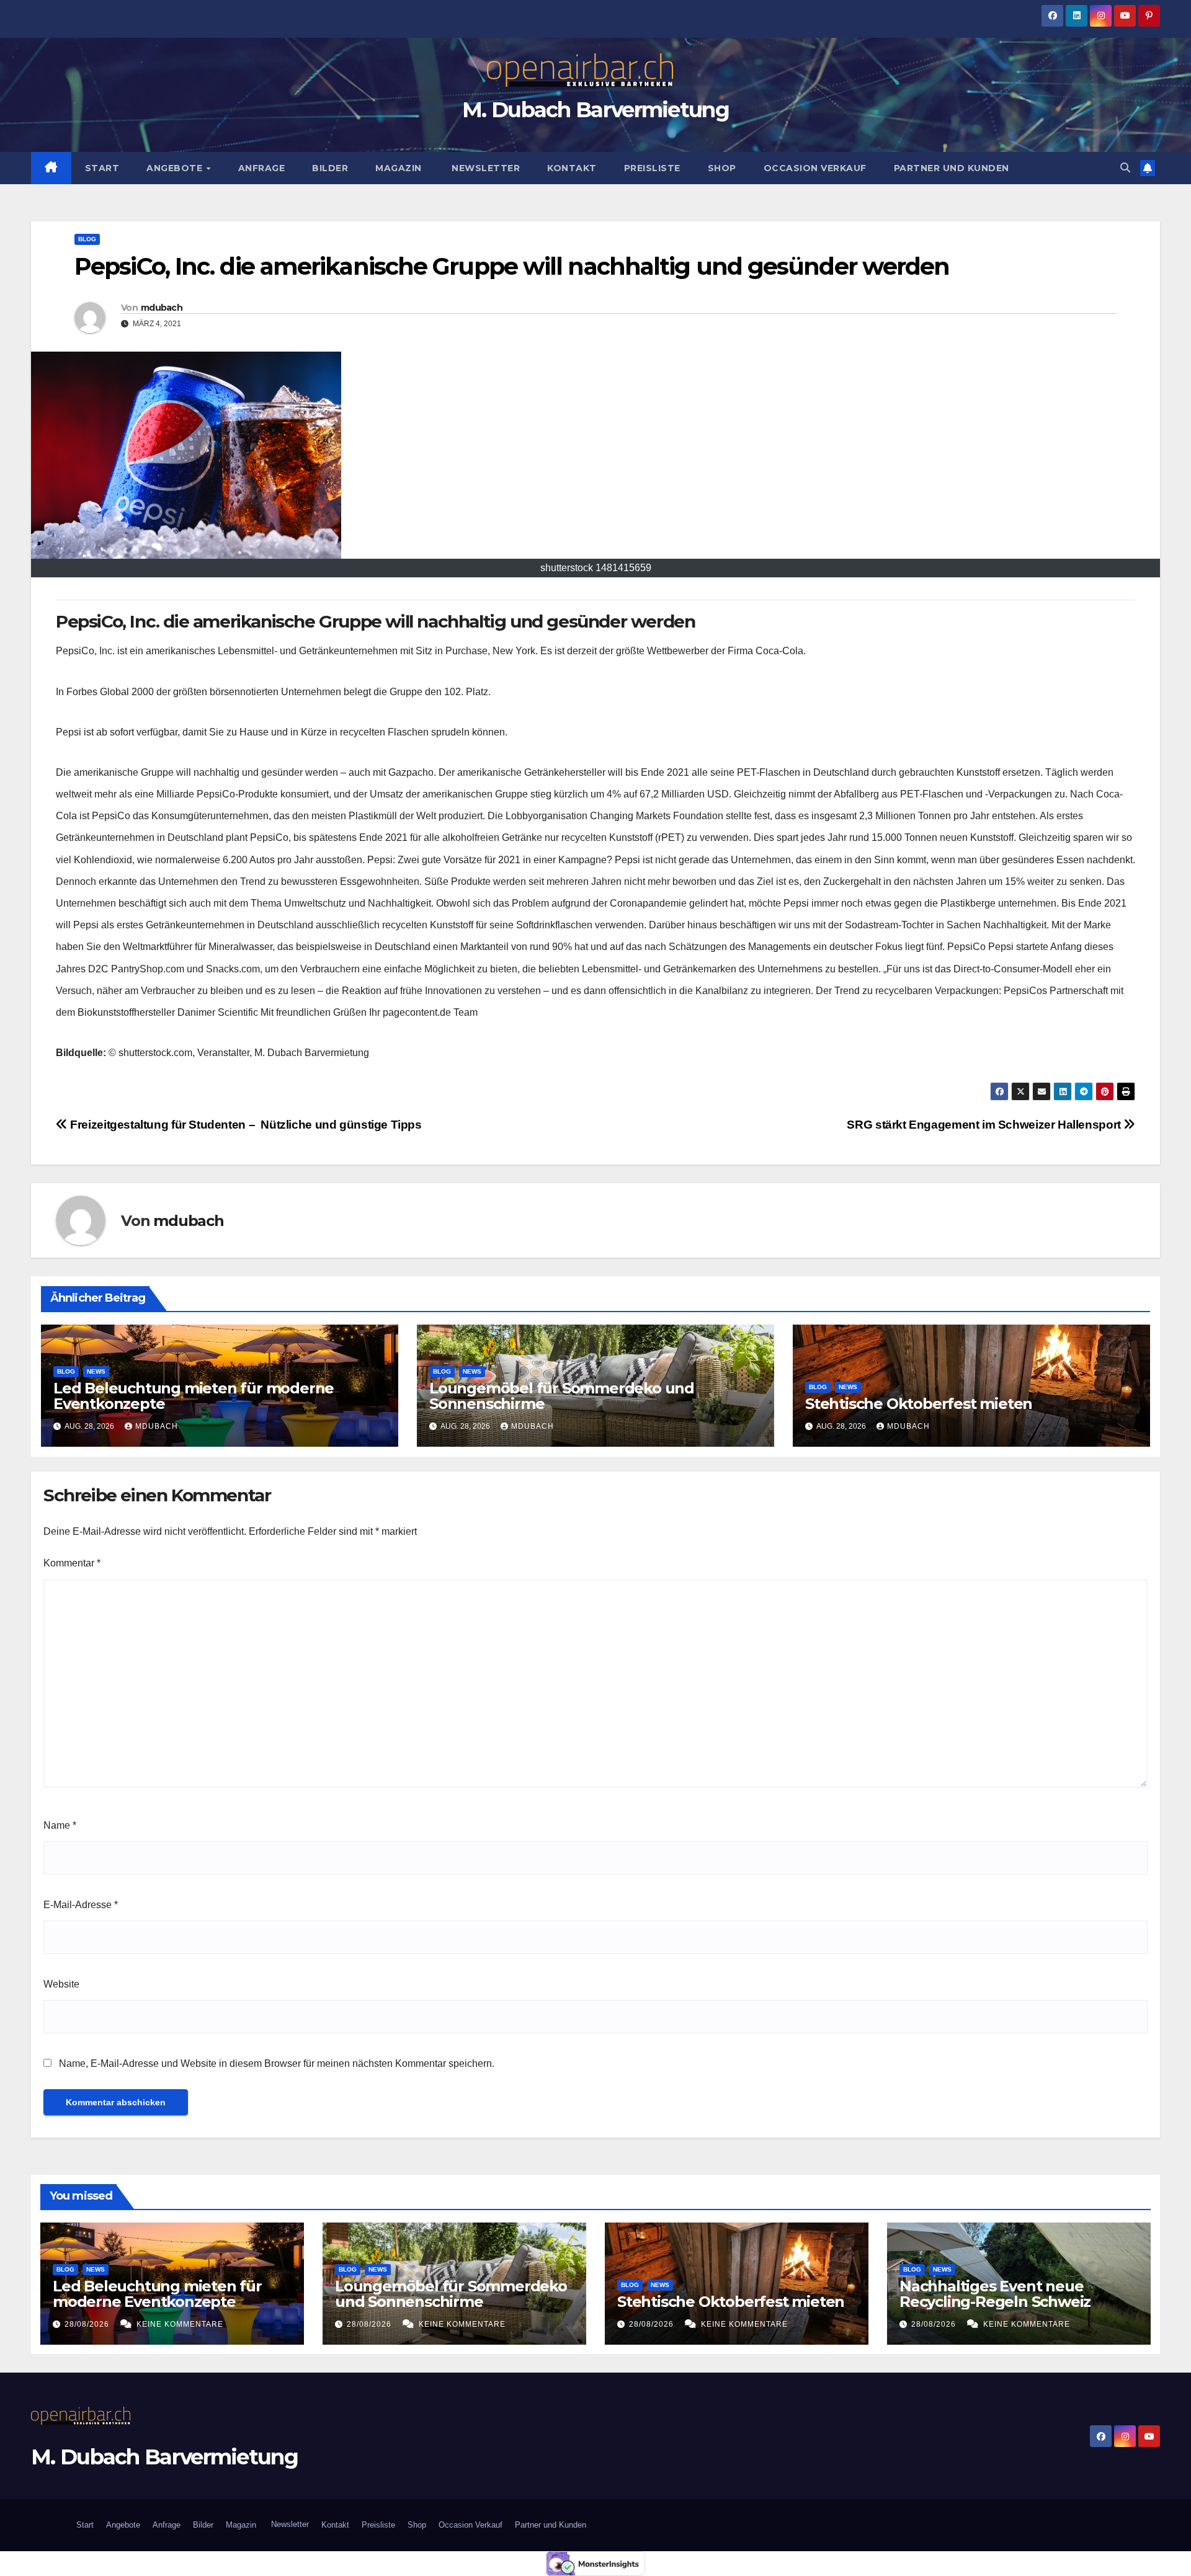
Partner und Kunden (952, 168)
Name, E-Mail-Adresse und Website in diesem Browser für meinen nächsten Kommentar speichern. (277, 2063)
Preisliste (652, 168)
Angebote (176, 168)
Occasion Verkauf (815, 168)
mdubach (162, 308)
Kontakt (572, 168)
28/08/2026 (88, 2324)
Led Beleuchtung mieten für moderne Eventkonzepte (194, 1396)
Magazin (399, 168)
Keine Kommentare (180, 2324)
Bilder (330, 168)
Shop (722, 168)
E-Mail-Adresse (81, 1905)
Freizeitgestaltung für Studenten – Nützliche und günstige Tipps (245, 1125)
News (96, 1371)
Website (61, 1984)
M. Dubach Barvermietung (595, 110)
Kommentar (72, 1563)
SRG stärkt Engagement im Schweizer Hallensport (985, 1125)
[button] (1125, 168)
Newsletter (485, 168)
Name (60, 1825)
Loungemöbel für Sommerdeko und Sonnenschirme (562, 1396)
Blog (87, 239)
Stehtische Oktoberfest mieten (919, 1404)
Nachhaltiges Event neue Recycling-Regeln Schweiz (995, 2294)
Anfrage (262, 168)
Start (102, 168)
